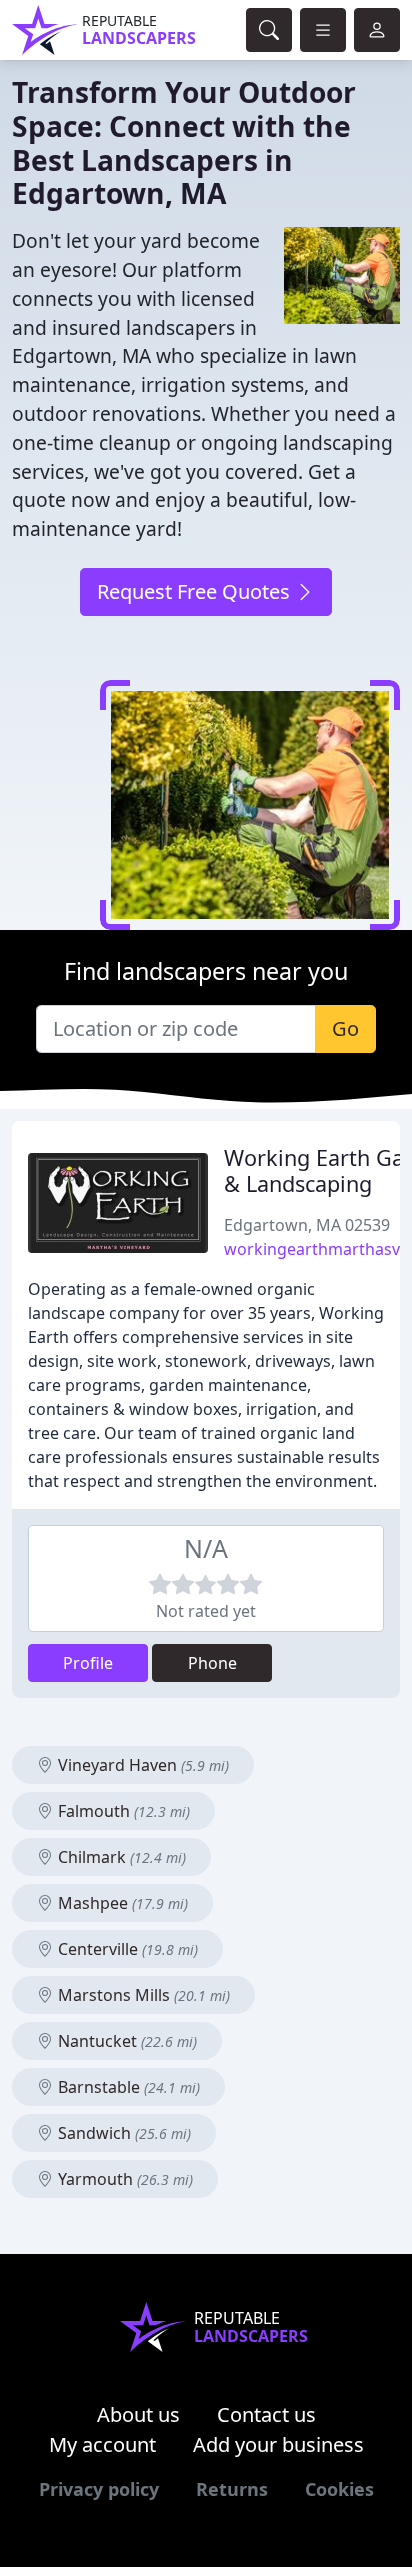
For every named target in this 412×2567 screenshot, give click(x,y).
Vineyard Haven (141, 1765)
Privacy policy (99, 2489)
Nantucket (125, 2041)
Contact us (266, 2414)
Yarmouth (123, 2179)
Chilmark (120, 1857)
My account (102, 2444)
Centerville (126, 1949)
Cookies (339, 2489)
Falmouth (122, 1811)
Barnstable (127, 2087)
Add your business (278, 2444)
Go (345, 1028)
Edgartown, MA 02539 (307, 1225)
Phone (212, 1663)
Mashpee (121, 1903)
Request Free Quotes (196, 591)
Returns (232, 2489)
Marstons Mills (142, 1995)
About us (138, 2414)
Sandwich (122, 2133)
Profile (88, 1663)
